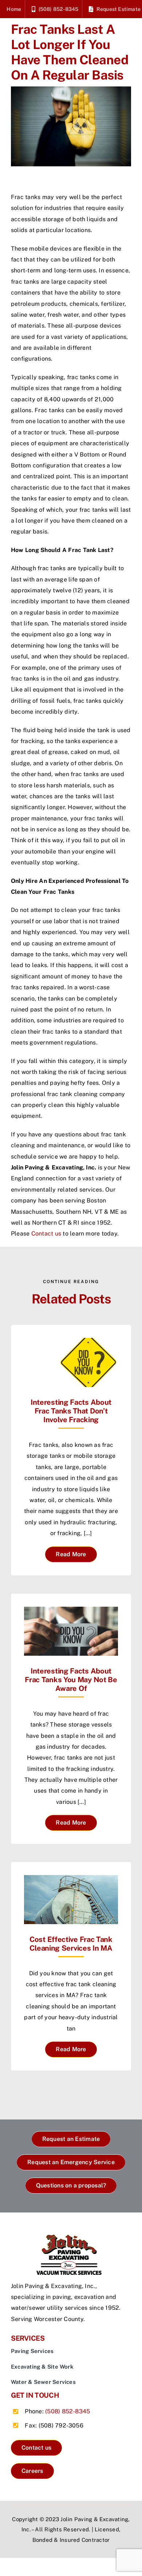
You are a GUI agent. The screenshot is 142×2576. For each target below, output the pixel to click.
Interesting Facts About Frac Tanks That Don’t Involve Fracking (71, 1411)
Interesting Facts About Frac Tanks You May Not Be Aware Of (71, 1680)
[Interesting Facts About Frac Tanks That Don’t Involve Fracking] (71, 1343)
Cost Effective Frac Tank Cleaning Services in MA (71, 1944)
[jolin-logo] (71, 2237)
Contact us (46, 1234)
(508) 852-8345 (68, 2411)
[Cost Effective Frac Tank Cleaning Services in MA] (71, 1880)
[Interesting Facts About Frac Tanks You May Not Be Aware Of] (71, 1612)
